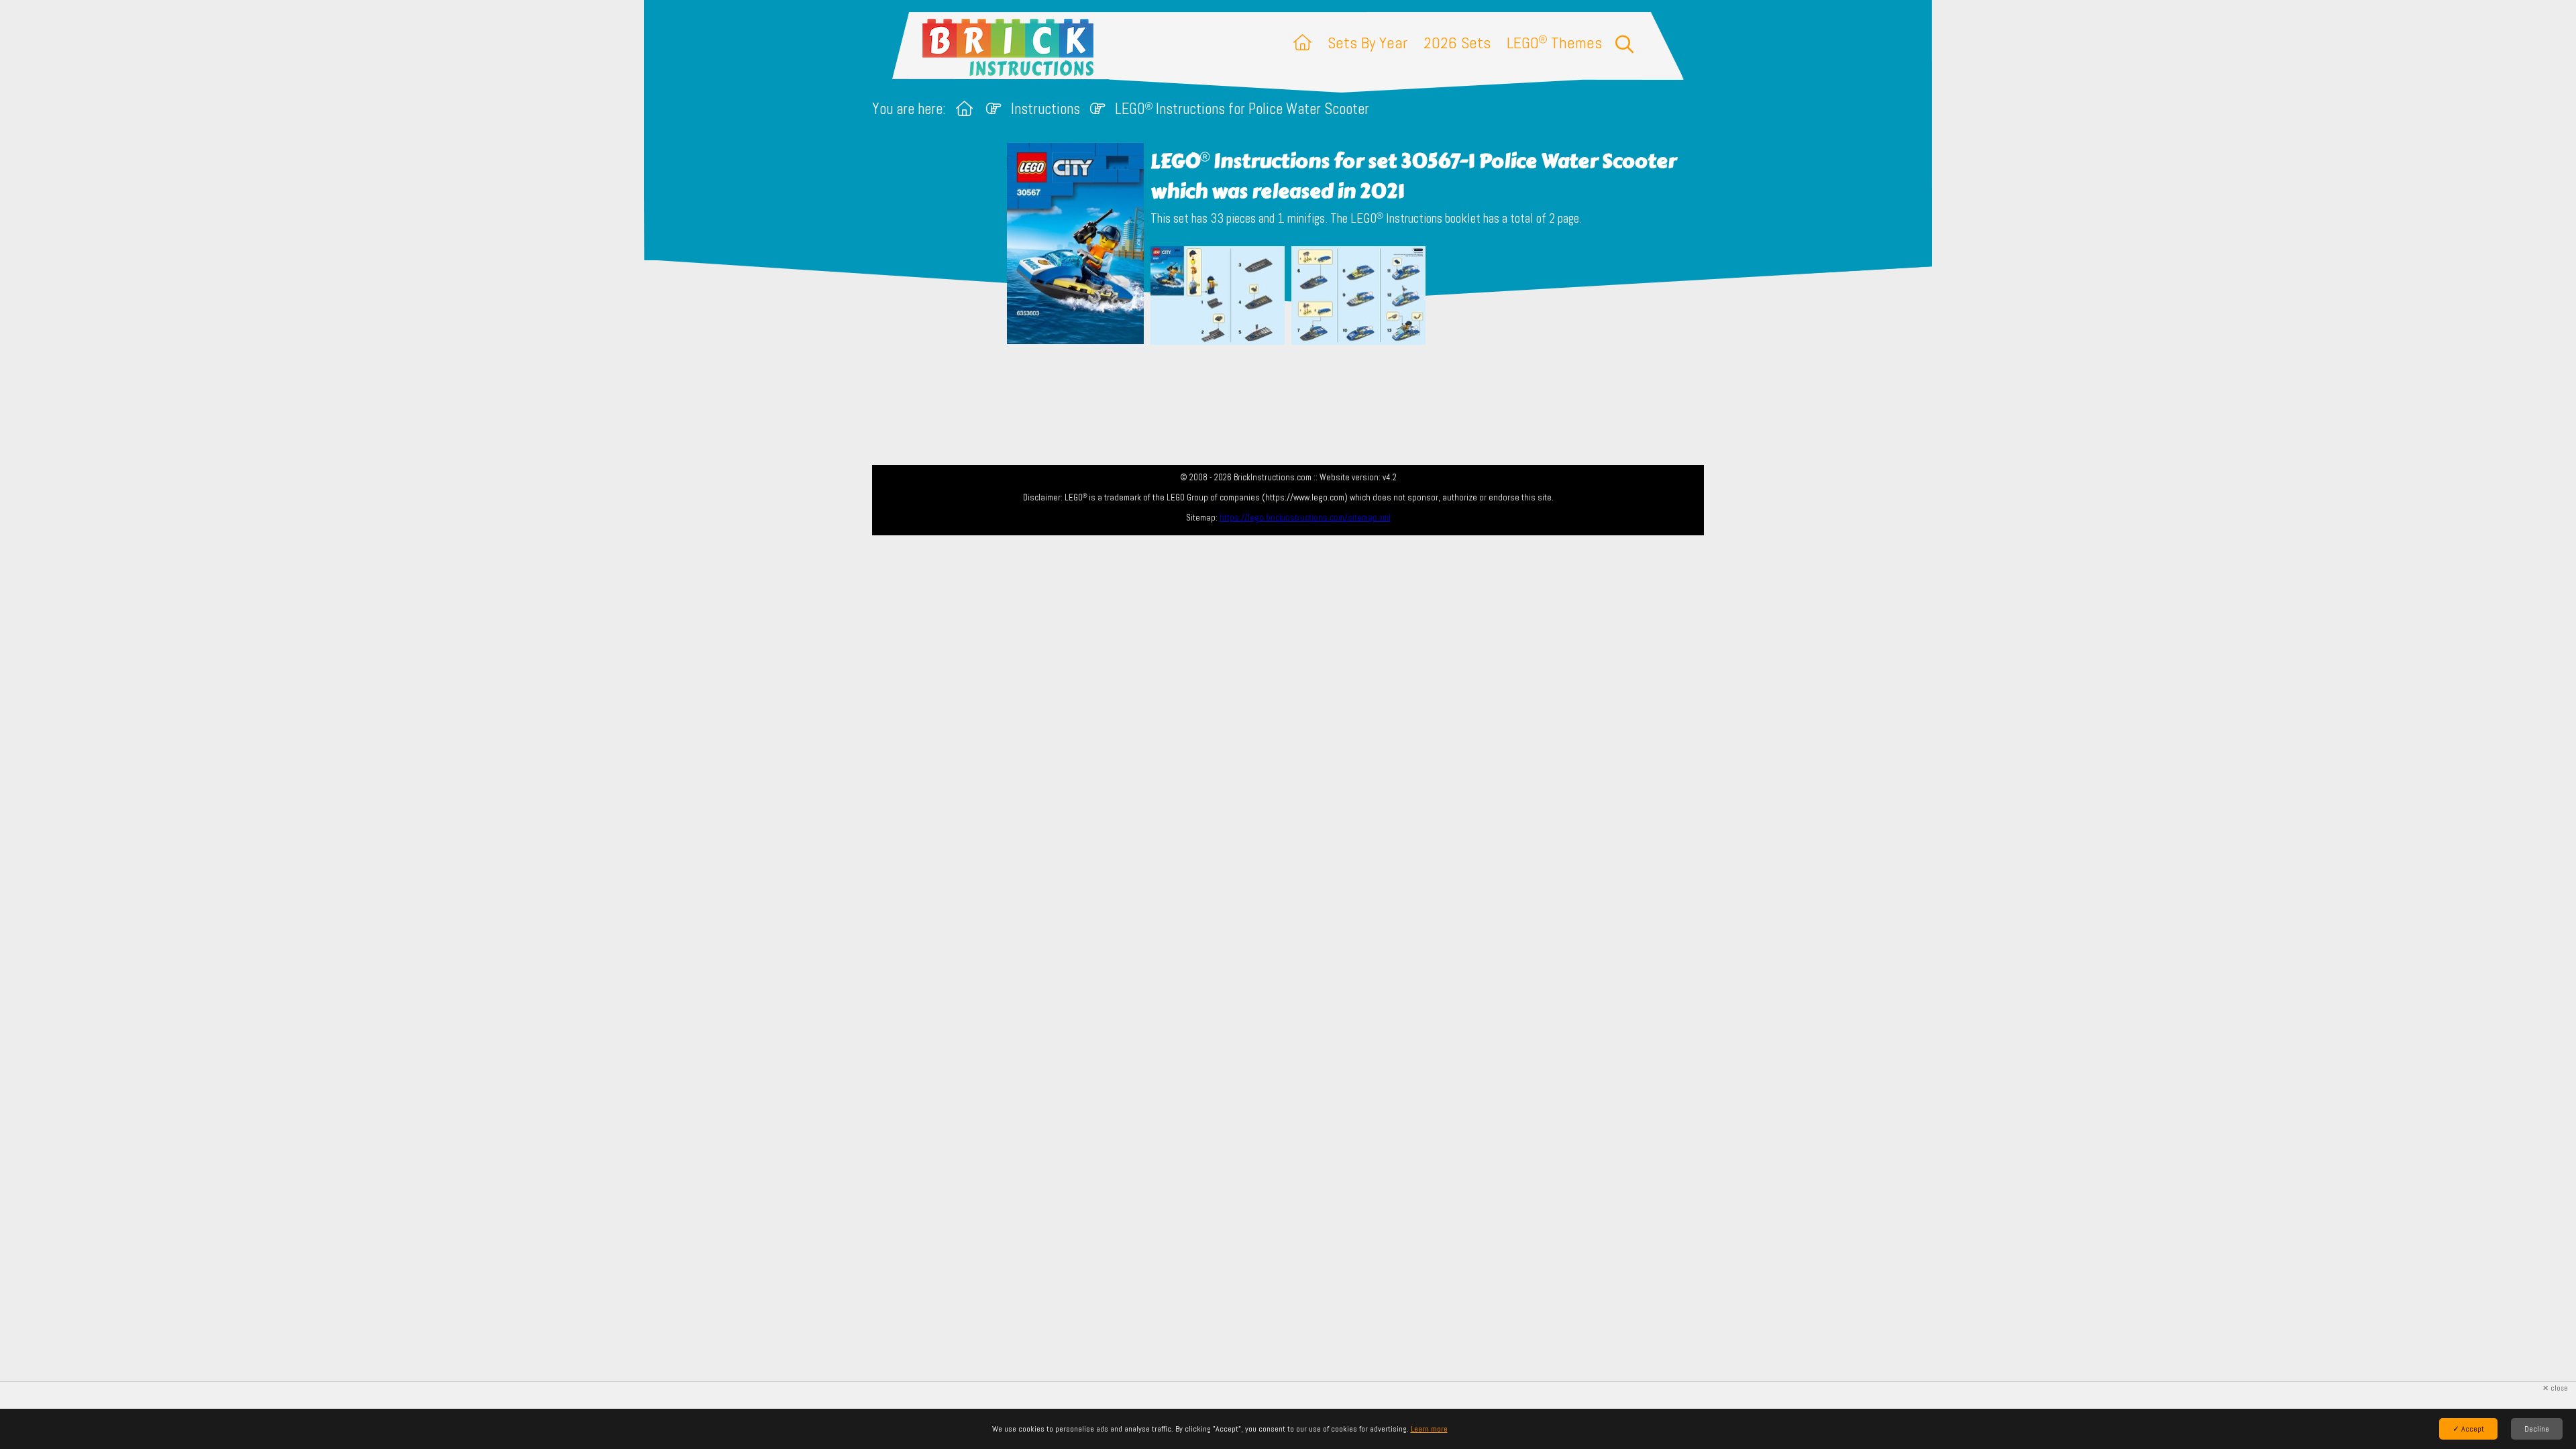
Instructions (1045, 109)
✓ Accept (2468, 1429)
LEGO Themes (1554, 43)
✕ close (2555, 1388)
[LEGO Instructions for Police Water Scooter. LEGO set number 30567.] (1218, 297)
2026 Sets (1457, 43)
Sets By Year (1367, 43)
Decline (2537, 1429)
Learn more (1429, 1429)
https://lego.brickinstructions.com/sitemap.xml (1305, 518)
